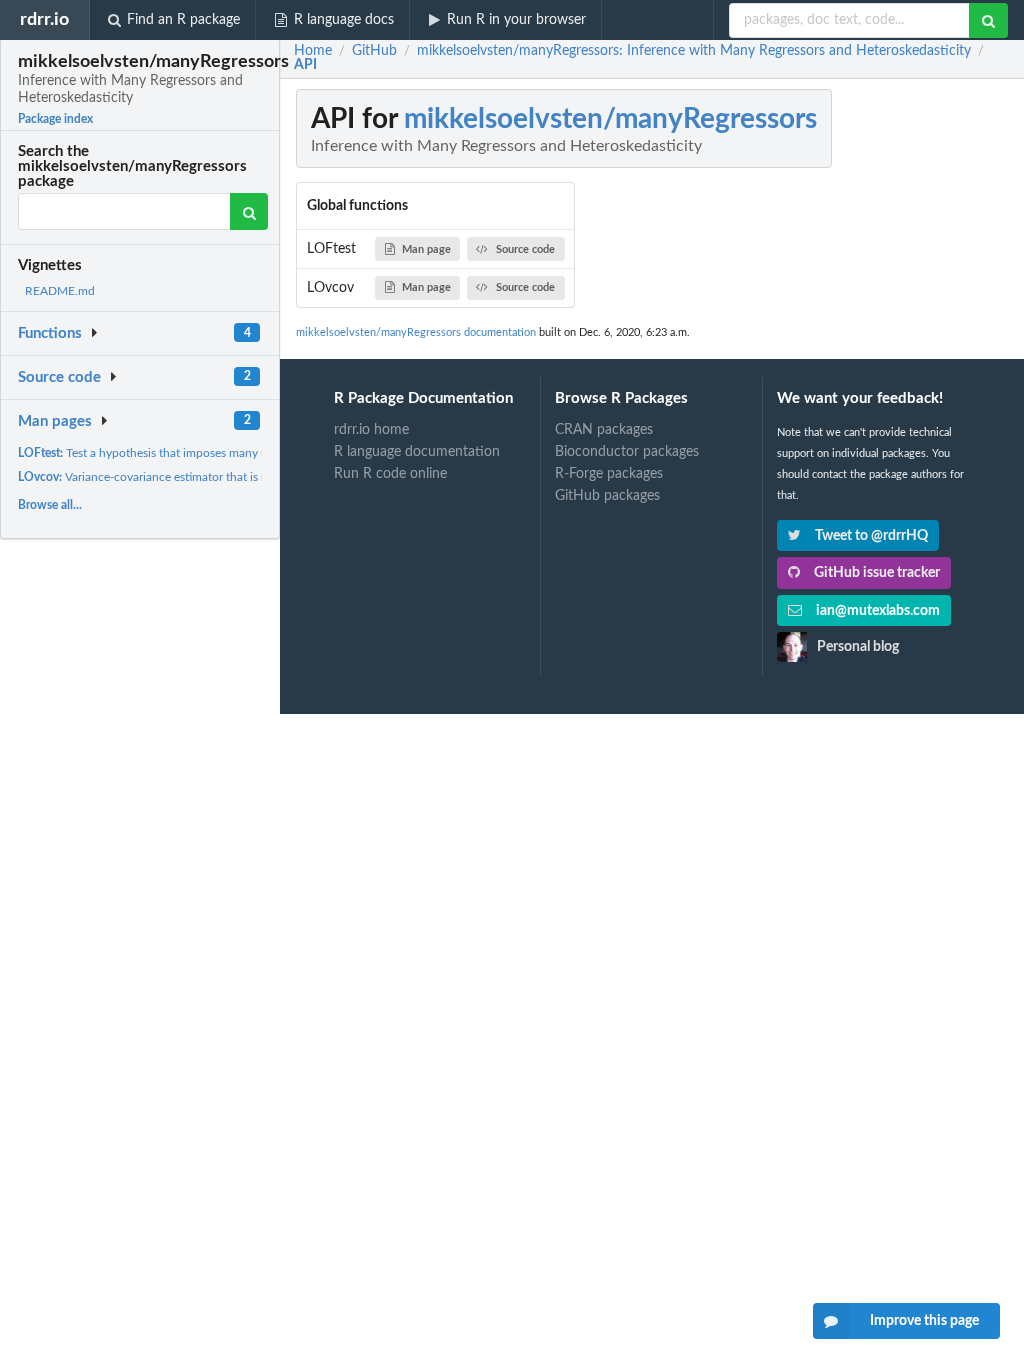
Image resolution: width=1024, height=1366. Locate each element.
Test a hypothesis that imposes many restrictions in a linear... (200, 453)
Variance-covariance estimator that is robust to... (168, 477)
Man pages (55, 421)
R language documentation (417, 452)
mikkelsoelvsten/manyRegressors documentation (416, 332)
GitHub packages (607, 496)
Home (313, 51)
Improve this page (924, 1321)
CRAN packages (604, 430)
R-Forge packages (609, 474)
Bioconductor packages (627, 452)
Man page (426, 249)
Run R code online (390, 474)
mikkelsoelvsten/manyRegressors (610, 119)
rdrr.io (44, 19)
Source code (59, 377)
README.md (60, 291)
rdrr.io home (371, 430)
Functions (50, 333)
